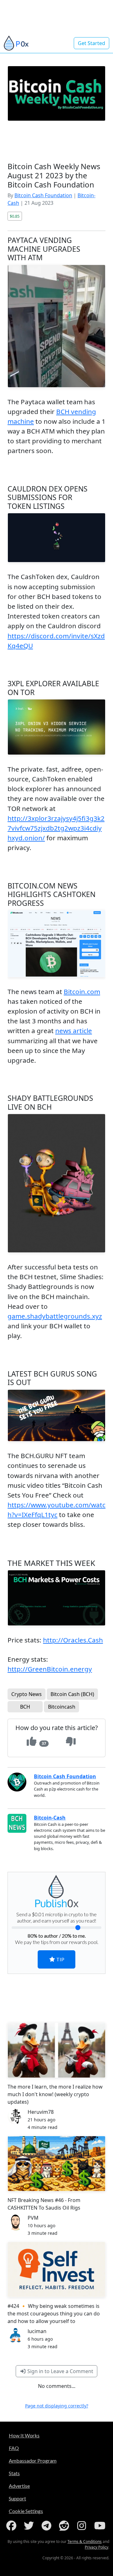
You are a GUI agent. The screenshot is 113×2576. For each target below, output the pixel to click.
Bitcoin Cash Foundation (43, 195)
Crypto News (27, 1694)
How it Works (24, 2435)
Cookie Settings (26, 2511)
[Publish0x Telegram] (48, 2526)
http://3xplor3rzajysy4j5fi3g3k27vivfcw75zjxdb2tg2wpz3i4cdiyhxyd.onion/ (56, 828)
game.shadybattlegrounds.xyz (55, 1316)
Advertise (19, 2486)
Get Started (91, 43)
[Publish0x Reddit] (65, 2526)
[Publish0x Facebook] (13, 2526)
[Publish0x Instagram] (83, 2526)
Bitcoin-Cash (50, 1818)
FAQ (14, 2448)
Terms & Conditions (85, 2541)
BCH (25, 1707)
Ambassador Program (33, 2461)
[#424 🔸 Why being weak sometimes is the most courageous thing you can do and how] (56, 2269)
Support (17, 2498)
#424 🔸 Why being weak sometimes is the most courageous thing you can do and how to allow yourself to (54, 2314)
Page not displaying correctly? (57, 2406)
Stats (14, 2473)
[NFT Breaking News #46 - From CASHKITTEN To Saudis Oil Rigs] (56, 2164)
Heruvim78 (41, 2112)
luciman (37, 2331)
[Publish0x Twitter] (30, 2526)
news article (74, 1031)
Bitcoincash (62, 1707)
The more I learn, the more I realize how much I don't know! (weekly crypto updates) (55, 2094)
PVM (33, 2218)
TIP (60, 1959)
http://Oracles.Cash (73, 1640)
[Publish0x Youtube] (100, 2526)
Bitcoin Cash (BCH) (72, 1694)
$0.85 (15, 216)
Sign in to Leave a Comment (60, 2371)
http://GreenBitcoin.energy (50, 1669)
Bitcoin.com (82, 992)
